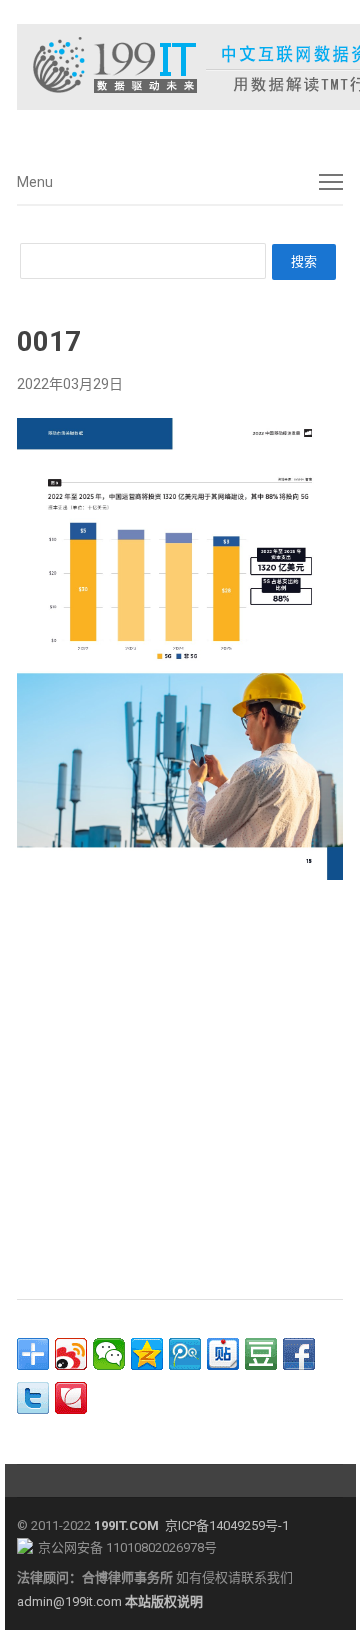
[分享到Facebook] (299, 1354)
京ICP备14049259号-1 (227, 1525)
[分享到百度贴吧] (223, 1354)
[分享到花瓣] (71, 1398)
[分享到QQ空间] (147, 1354)
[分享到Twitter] (33, 1398)
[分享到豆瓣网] (261, 1354)
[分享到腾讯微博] (185, 1354)
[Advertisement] (180, 1084)
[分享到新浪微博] (71, 1354)
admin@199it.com (71, 1601)
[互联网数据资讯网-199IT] (180, 67)
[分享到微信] (109, 1354)
